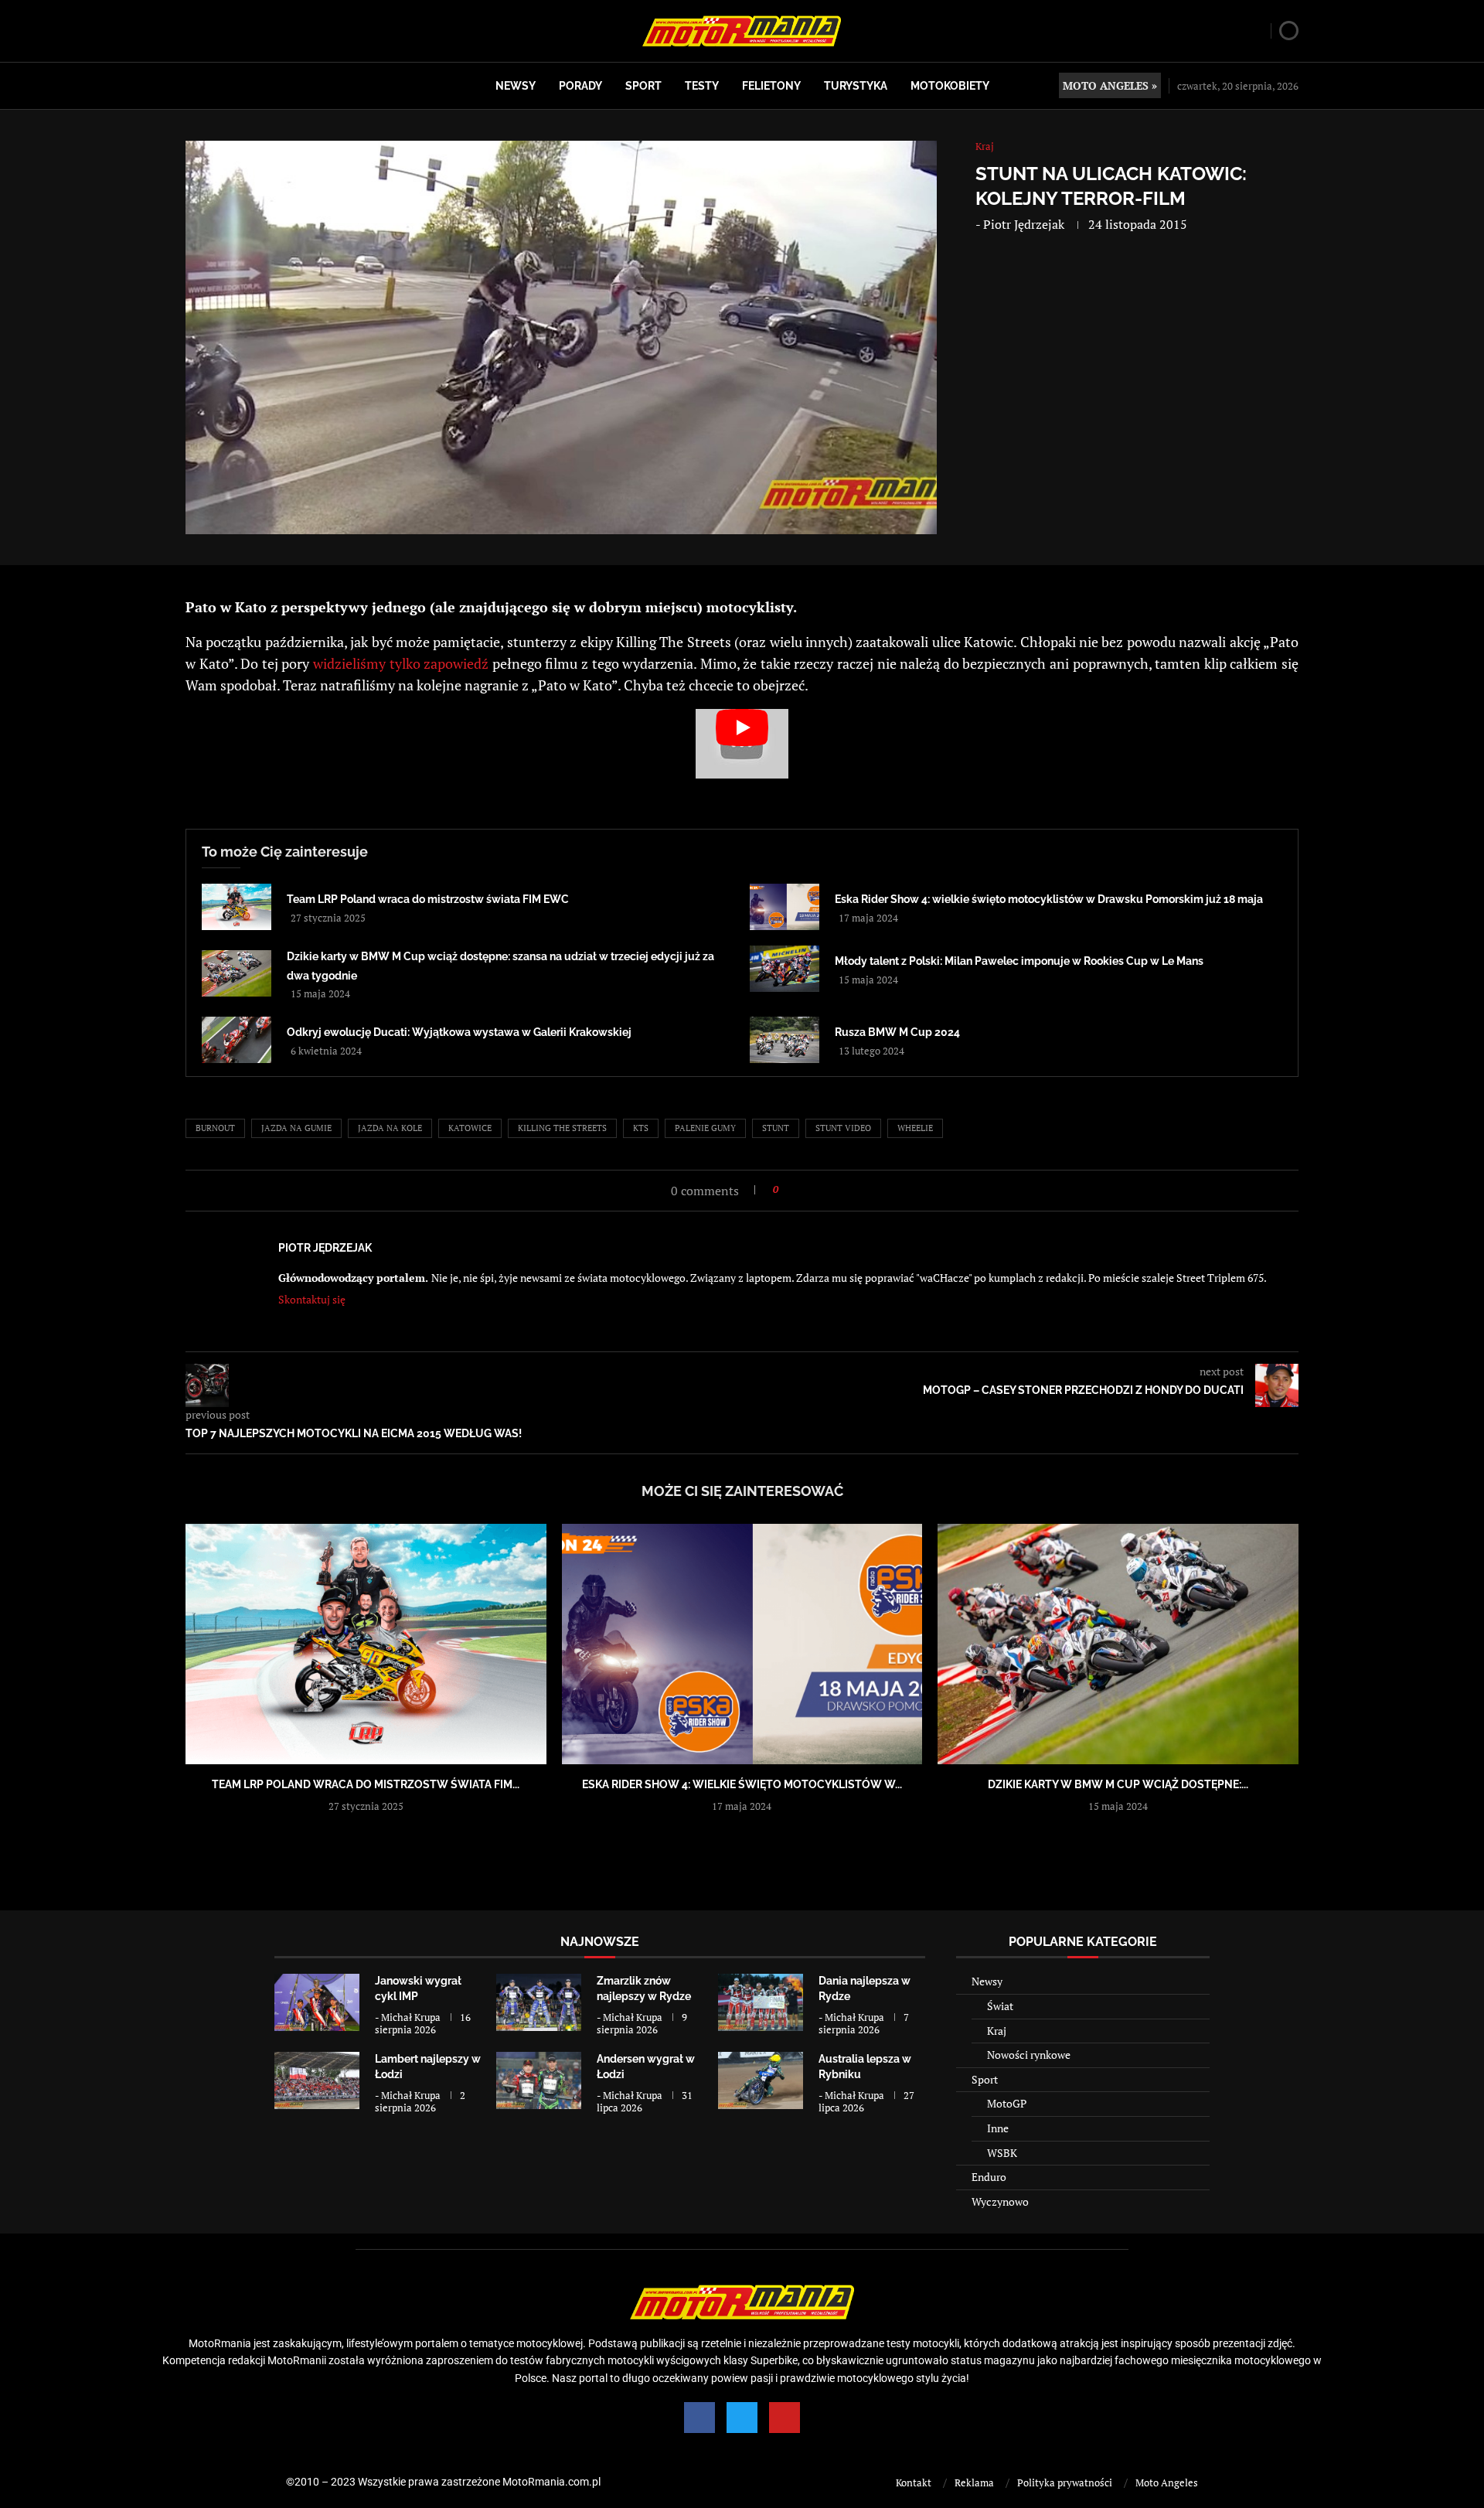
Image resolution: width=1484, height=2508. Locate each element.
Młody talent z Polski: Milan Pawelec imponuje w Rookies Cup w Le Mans (1019, 961)
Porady (580, 86)
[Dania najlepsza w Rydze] (761, 2002)
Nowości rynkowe (1029, 2055)
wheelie (915, 1128)
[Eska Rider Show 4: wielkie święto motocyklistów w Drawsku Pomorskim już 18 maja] (785, 907)
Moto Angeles (1167, 2482)
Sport (643, 86)
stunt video (843, 1128)
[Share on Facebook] (795, 1189)
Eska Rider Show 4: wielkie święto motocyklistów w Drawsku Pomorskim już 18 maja (1049, 899)
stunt (776, 1128)
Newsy (516, 86)
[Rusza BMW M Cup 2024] (785, 1040)
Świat (1000, 2006)
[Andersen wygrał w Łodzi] (539, 2080)
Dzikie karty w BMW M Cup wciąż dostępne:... (1118, 1784)
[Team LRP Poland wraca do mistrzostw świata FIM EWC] (237, 907)
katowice (470, 1128)
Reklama (974, 2482)
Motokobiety (950, 86)
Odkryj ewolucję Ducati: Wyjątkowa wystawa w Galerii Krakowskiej (459, 1032)
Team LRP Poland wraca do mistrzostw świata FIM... (366, 1784)
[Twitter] (742, 2418)
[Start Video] (742, 744)
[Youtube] (785, 2418)
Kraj (997, 2031)
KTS (641, 1128)
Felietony (771, 86)
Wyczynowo (1000, 2201)
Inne (998, 2128)
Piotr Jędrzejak (1024, 224)
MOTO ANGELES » (1110, 85)
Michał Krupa (411, 2017)
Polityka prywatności (1065, 2482)
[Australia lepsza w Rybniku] (761, 2080)
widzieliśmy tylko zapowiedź (401, 663)
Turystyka (856, 86)
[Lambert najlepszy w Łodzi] (317, 2080)
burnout (215, 1128)
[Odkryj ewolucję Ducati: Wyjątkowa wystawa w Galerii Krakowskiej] (237, 1040)
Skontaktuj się (312, 1299)
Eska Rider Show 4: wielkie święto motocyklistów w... (742, 1784)
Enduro (989, 2177)
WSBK (1002, 2153)
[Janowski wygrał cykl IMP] (317, 2002)
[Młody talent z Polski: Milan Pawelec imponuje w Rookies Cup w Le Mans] (785, 969)
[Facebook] (699, 2418)
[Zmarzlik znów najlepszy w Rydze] (539, 2002)
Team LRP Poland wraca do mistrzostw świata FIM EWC (428, 899)
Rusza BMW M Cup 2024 (897, 1032)
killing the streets (562, 1128)
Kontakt (914, 2482)
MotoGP (1007, 2103)
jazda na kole (390, 1128)
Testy (702, 86)
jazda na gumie (296, 1128)
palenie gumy (705, 1128)
